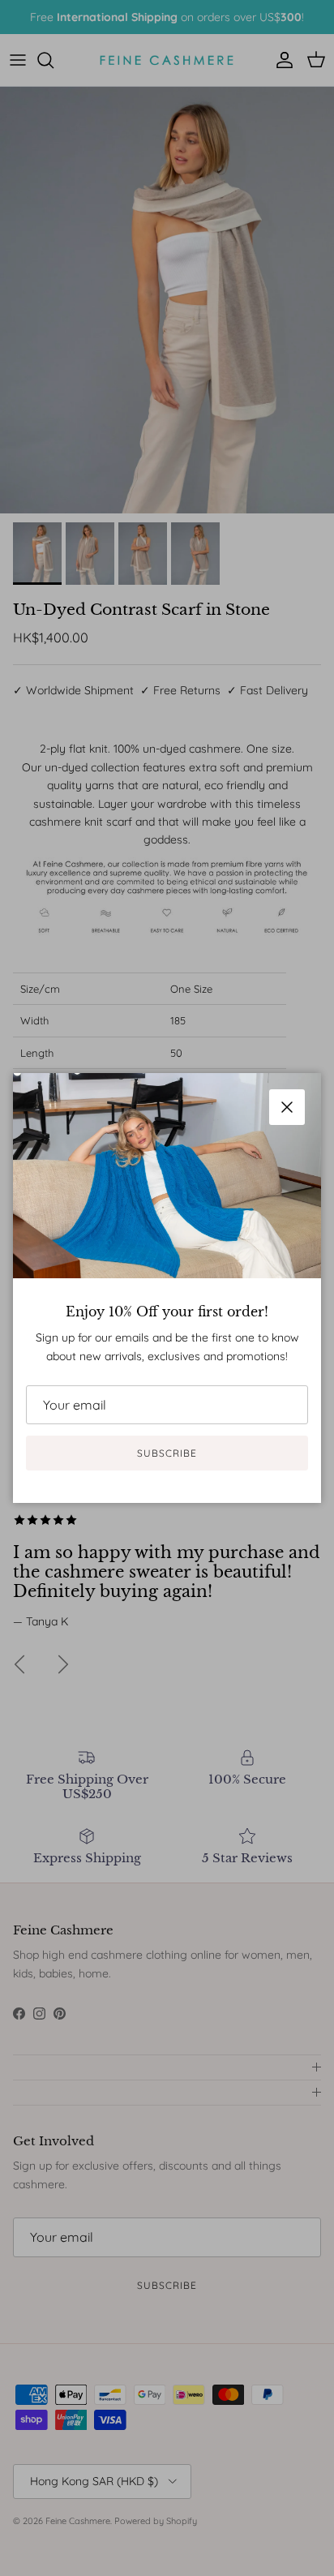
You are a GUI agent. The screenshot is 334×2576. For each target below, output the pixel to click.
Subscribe (167, 1453)
